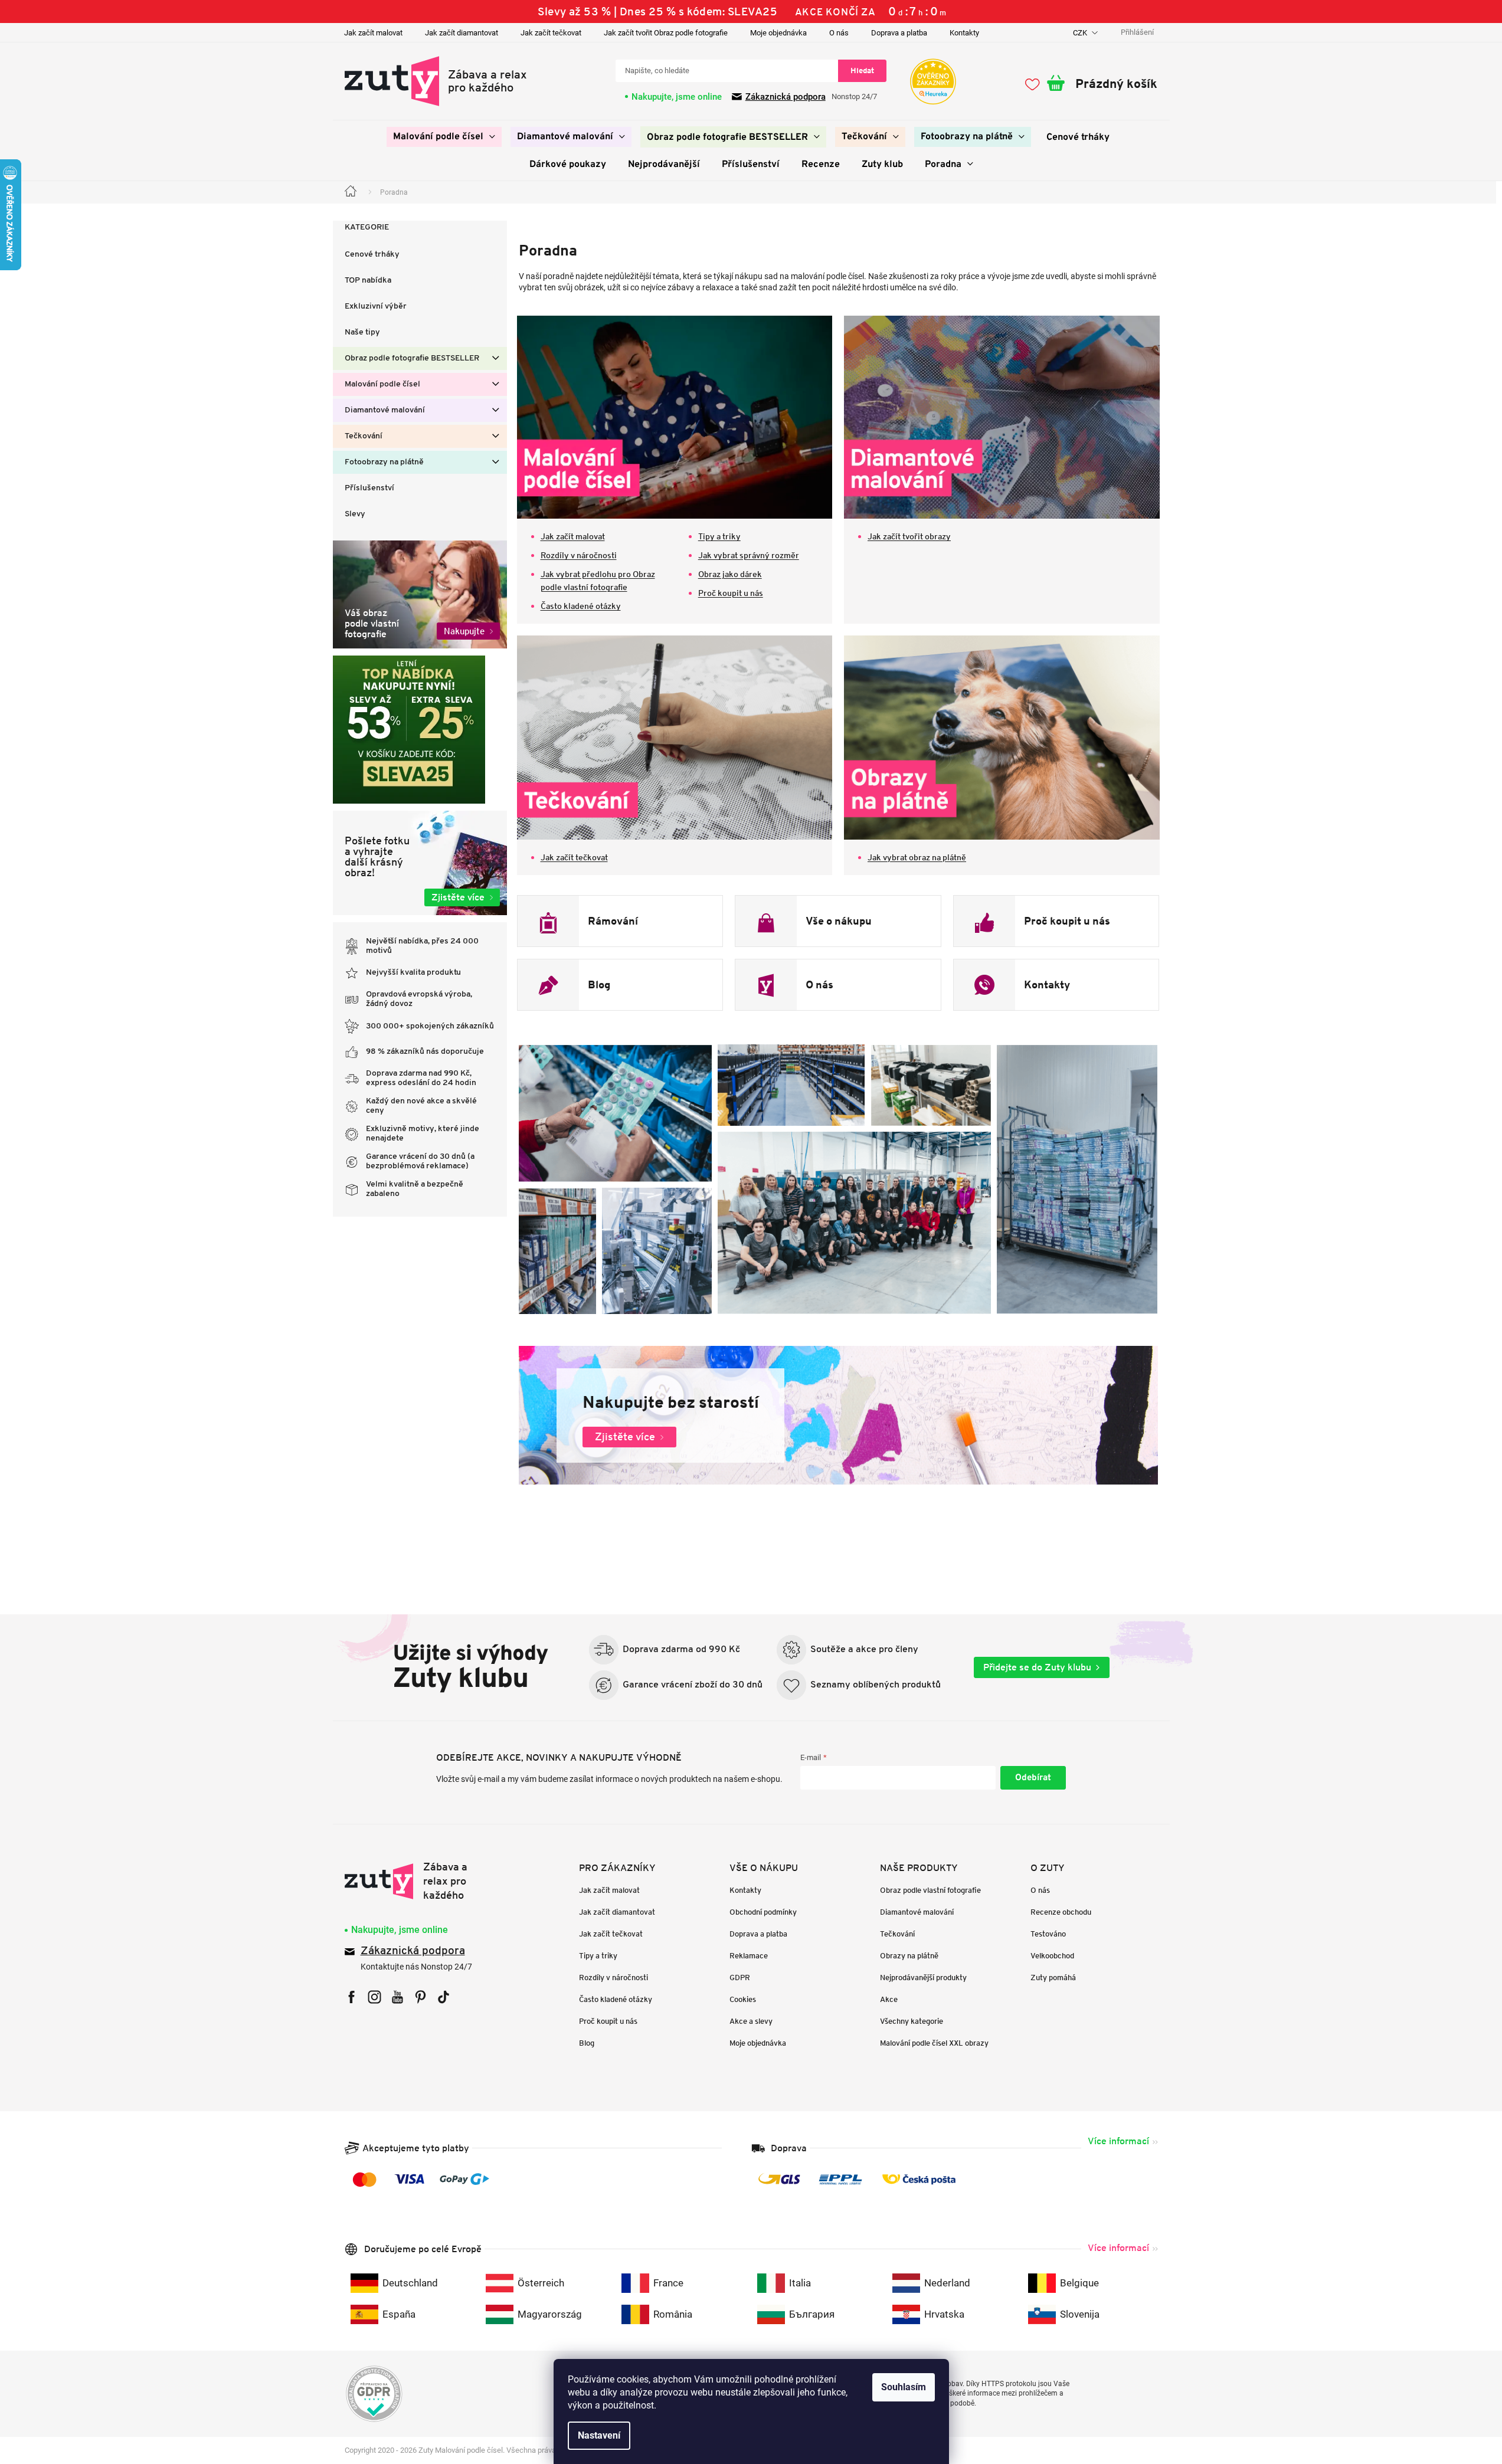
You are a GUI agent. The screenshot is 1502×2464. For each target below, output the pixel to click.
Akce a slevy (751, 2021)
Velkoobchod (1052, 1956)
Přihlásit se (1033, 1778)
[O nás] (766, 985)
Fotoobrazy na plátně (384, 462)
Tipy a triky (719, 536)
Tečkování (364, 436)
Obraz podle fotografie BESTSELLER (412, 358)
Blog (599, 985)
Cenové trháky (372, 255)
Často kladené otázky (581, 606)
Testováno (1048, 1934)
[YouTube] (397, 1997)
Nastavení (599, 2435)
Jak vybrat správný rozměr (749, 555)
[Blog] (548, 985)
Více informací (1118, 2141)
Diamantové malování (385, 410)
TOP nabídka (368, 281)
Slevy (355, 514)
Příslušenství (369, 488)
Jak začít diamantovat (462, 33)
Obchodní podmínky (763, 1912)
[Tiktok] (444, 1997)
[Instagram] (374, 1997)
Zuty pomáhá (1053, 1978)
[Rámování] (548, 921)
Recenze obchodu (1061, 1912)
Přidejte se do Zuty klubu (1037, 1667)
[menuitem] (444, 137)
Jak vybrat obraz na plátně (917, 857)
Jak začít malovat (373, 33)
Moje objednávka (778, 33)
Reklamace (749, 1956)
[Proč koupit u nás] (984, 921)
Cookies (743, 1999)
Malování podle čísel (382, 384)
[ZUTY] (419, 1881)
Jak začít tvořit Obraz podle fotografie (666, 33)
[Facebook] (351, 1997)
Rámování (613, 921)
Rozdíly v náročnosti (579, 555)
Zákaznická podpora (786, 97)
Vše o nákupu (839, 921)
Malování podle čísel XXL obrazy (934, 2043)
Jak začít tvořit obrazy (909, 536)
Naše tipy (362, 332)
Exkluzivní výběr (376, 307)
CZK (1081, 33)
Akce (889, 1999)
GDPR (740, 1978)
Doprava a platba (899, 33)
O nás (839, 33)
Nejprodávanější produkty (923, 1978)
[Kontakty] (984, 985)
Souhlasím (904, 2387)
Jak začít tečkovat (551, 33)
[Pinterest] (421, 1997)
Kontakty (964, 33)
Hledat (862, 71)
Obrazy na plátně (909, 1956)
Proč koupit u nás (731, 593)
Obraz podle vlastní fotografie (930, 1890)
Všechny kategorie (912, 2021)
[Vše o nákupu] (766, 921)
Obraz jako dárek (730, 574)
